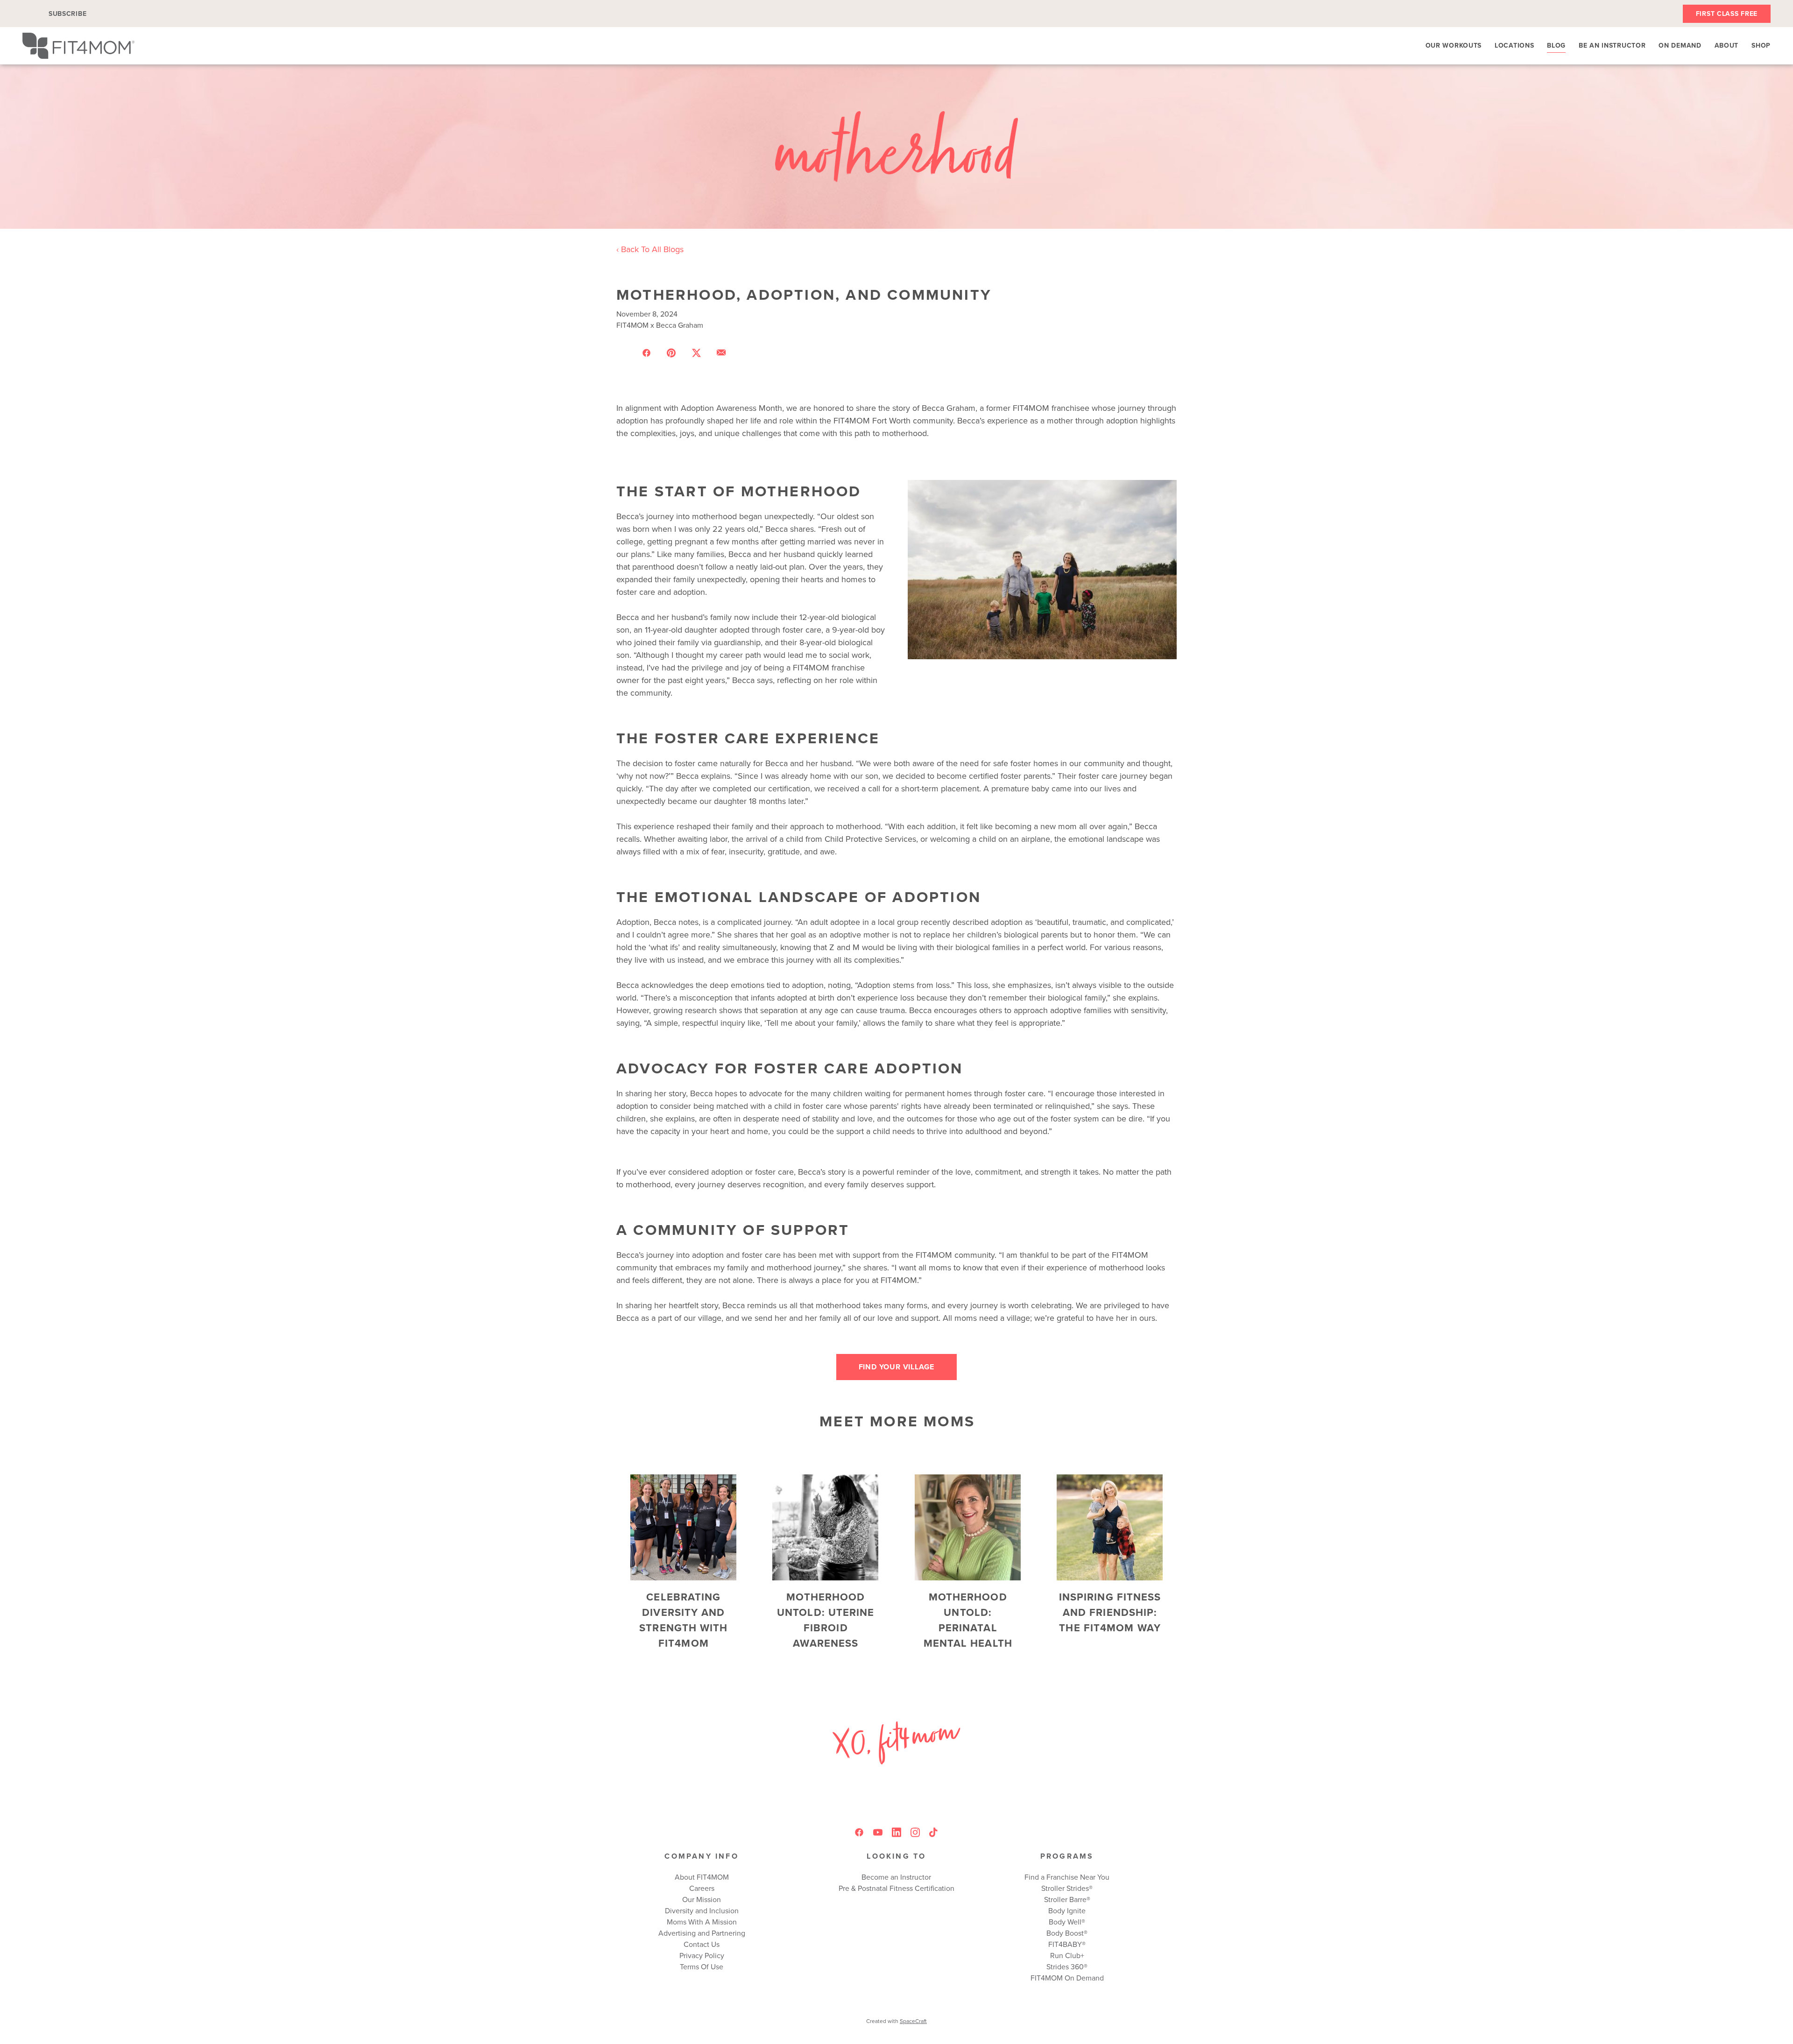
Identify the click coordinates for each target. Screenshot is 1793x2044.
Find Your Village (897, 1367)
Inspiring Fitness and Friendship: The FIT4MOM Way (1110, 1612)
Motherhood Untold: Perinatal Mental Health (968, 1620)
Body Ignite (1067, 1910)
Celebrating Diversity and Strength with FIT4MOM (683, 1620)
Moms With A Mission (702, 1922)
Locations (1514, 45)
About (1727, 45)
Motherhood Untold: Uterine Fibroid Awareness (826, 1620)
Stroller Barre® (1067, 1899)
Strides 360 (1065, 1966)
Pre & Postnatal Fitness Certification (896, 1888)
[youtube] (878, 1833)
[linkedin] (896, 1833)
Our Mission (702, 1899)
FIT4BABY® (1067, 1944)
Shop (1761, 45)
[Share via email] (721, 352)
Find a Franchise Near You (1067, 1877)
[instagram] (915, 1833)
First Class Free (1727, 14)
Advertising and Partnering (702, 1933)
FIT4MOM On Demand (1067, 1978)
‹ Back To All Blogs (650, 249)
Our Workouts (1454, 45)
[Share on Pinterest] (671, 352)
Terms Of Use (702, 1966)
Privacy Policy (702, 1955)
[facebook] (859, 1833)
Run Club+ (1067, 1955)
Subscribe (67, 14)
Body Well (1065, 1922)
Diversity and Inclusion (702, 1910)
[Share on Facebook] (646, 352)
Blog (1556, 45)
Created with (896, 2021)
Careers (702, 1888)
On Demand (1680, 45)
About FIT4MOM (702, 1877)
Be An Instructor (1612, 45)
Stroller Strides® (1067, 1888)
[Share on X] (696, 352)
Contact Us (702, 1944)
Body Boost (1065, 1933)
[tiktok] (934, 1833)
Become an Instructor (896, 1877)
